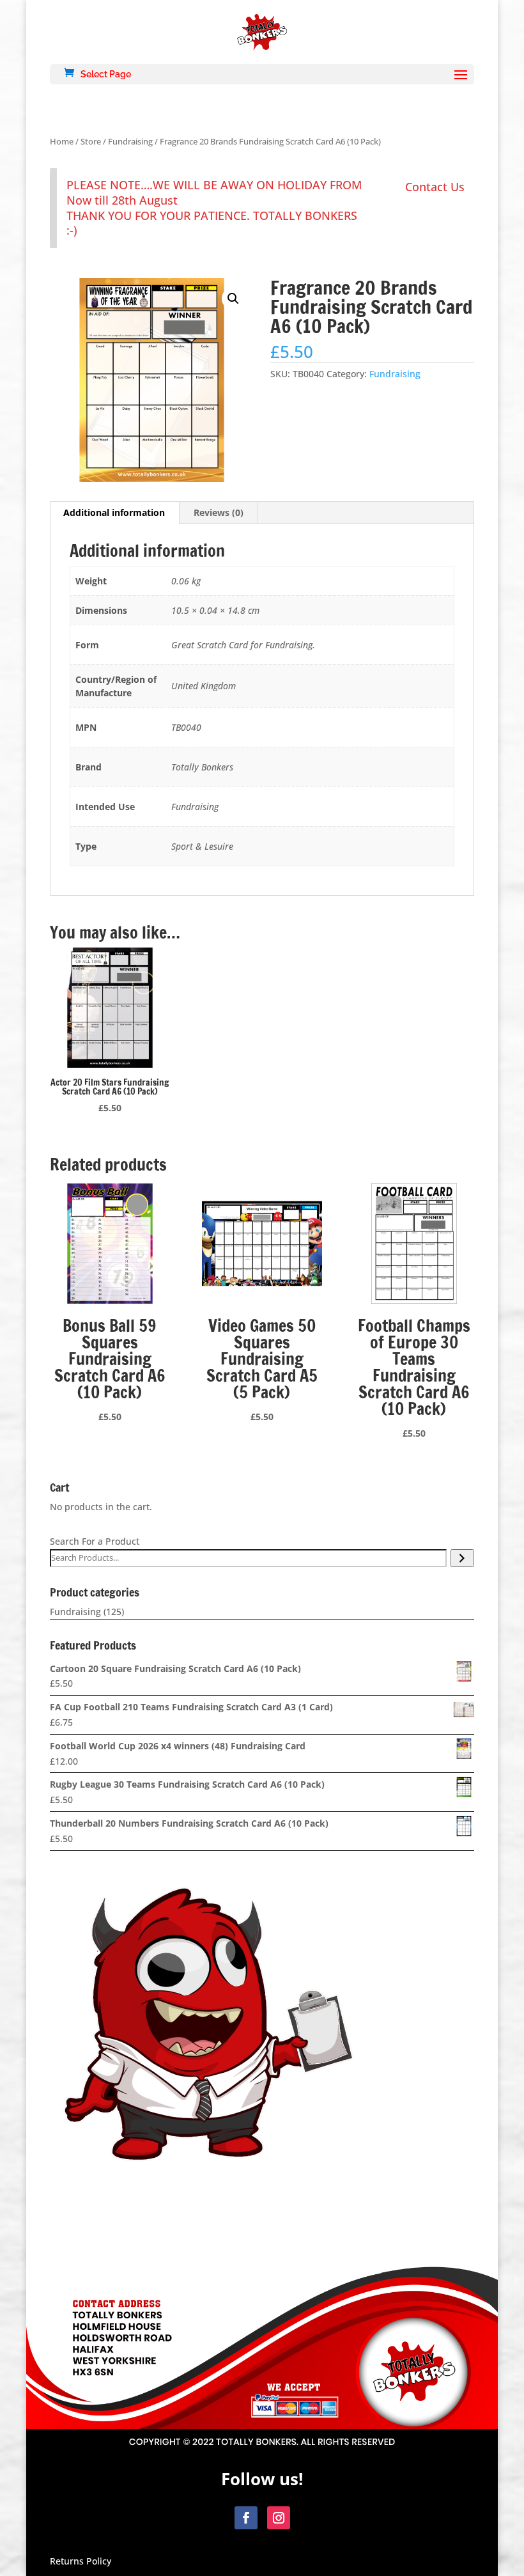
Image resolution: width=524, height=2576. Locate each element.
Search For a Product (95, 1541)
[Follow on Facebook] (246, 2518)
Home (62, 141)
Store (91, 141)
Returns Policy (81, 2561)
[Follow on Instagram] (279, 2518)
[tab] (114, 513)
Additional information (114, 512)
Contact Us (435, 187)
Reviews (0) (219, 512)
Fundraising (130, 141)
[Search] (462, 1558)
